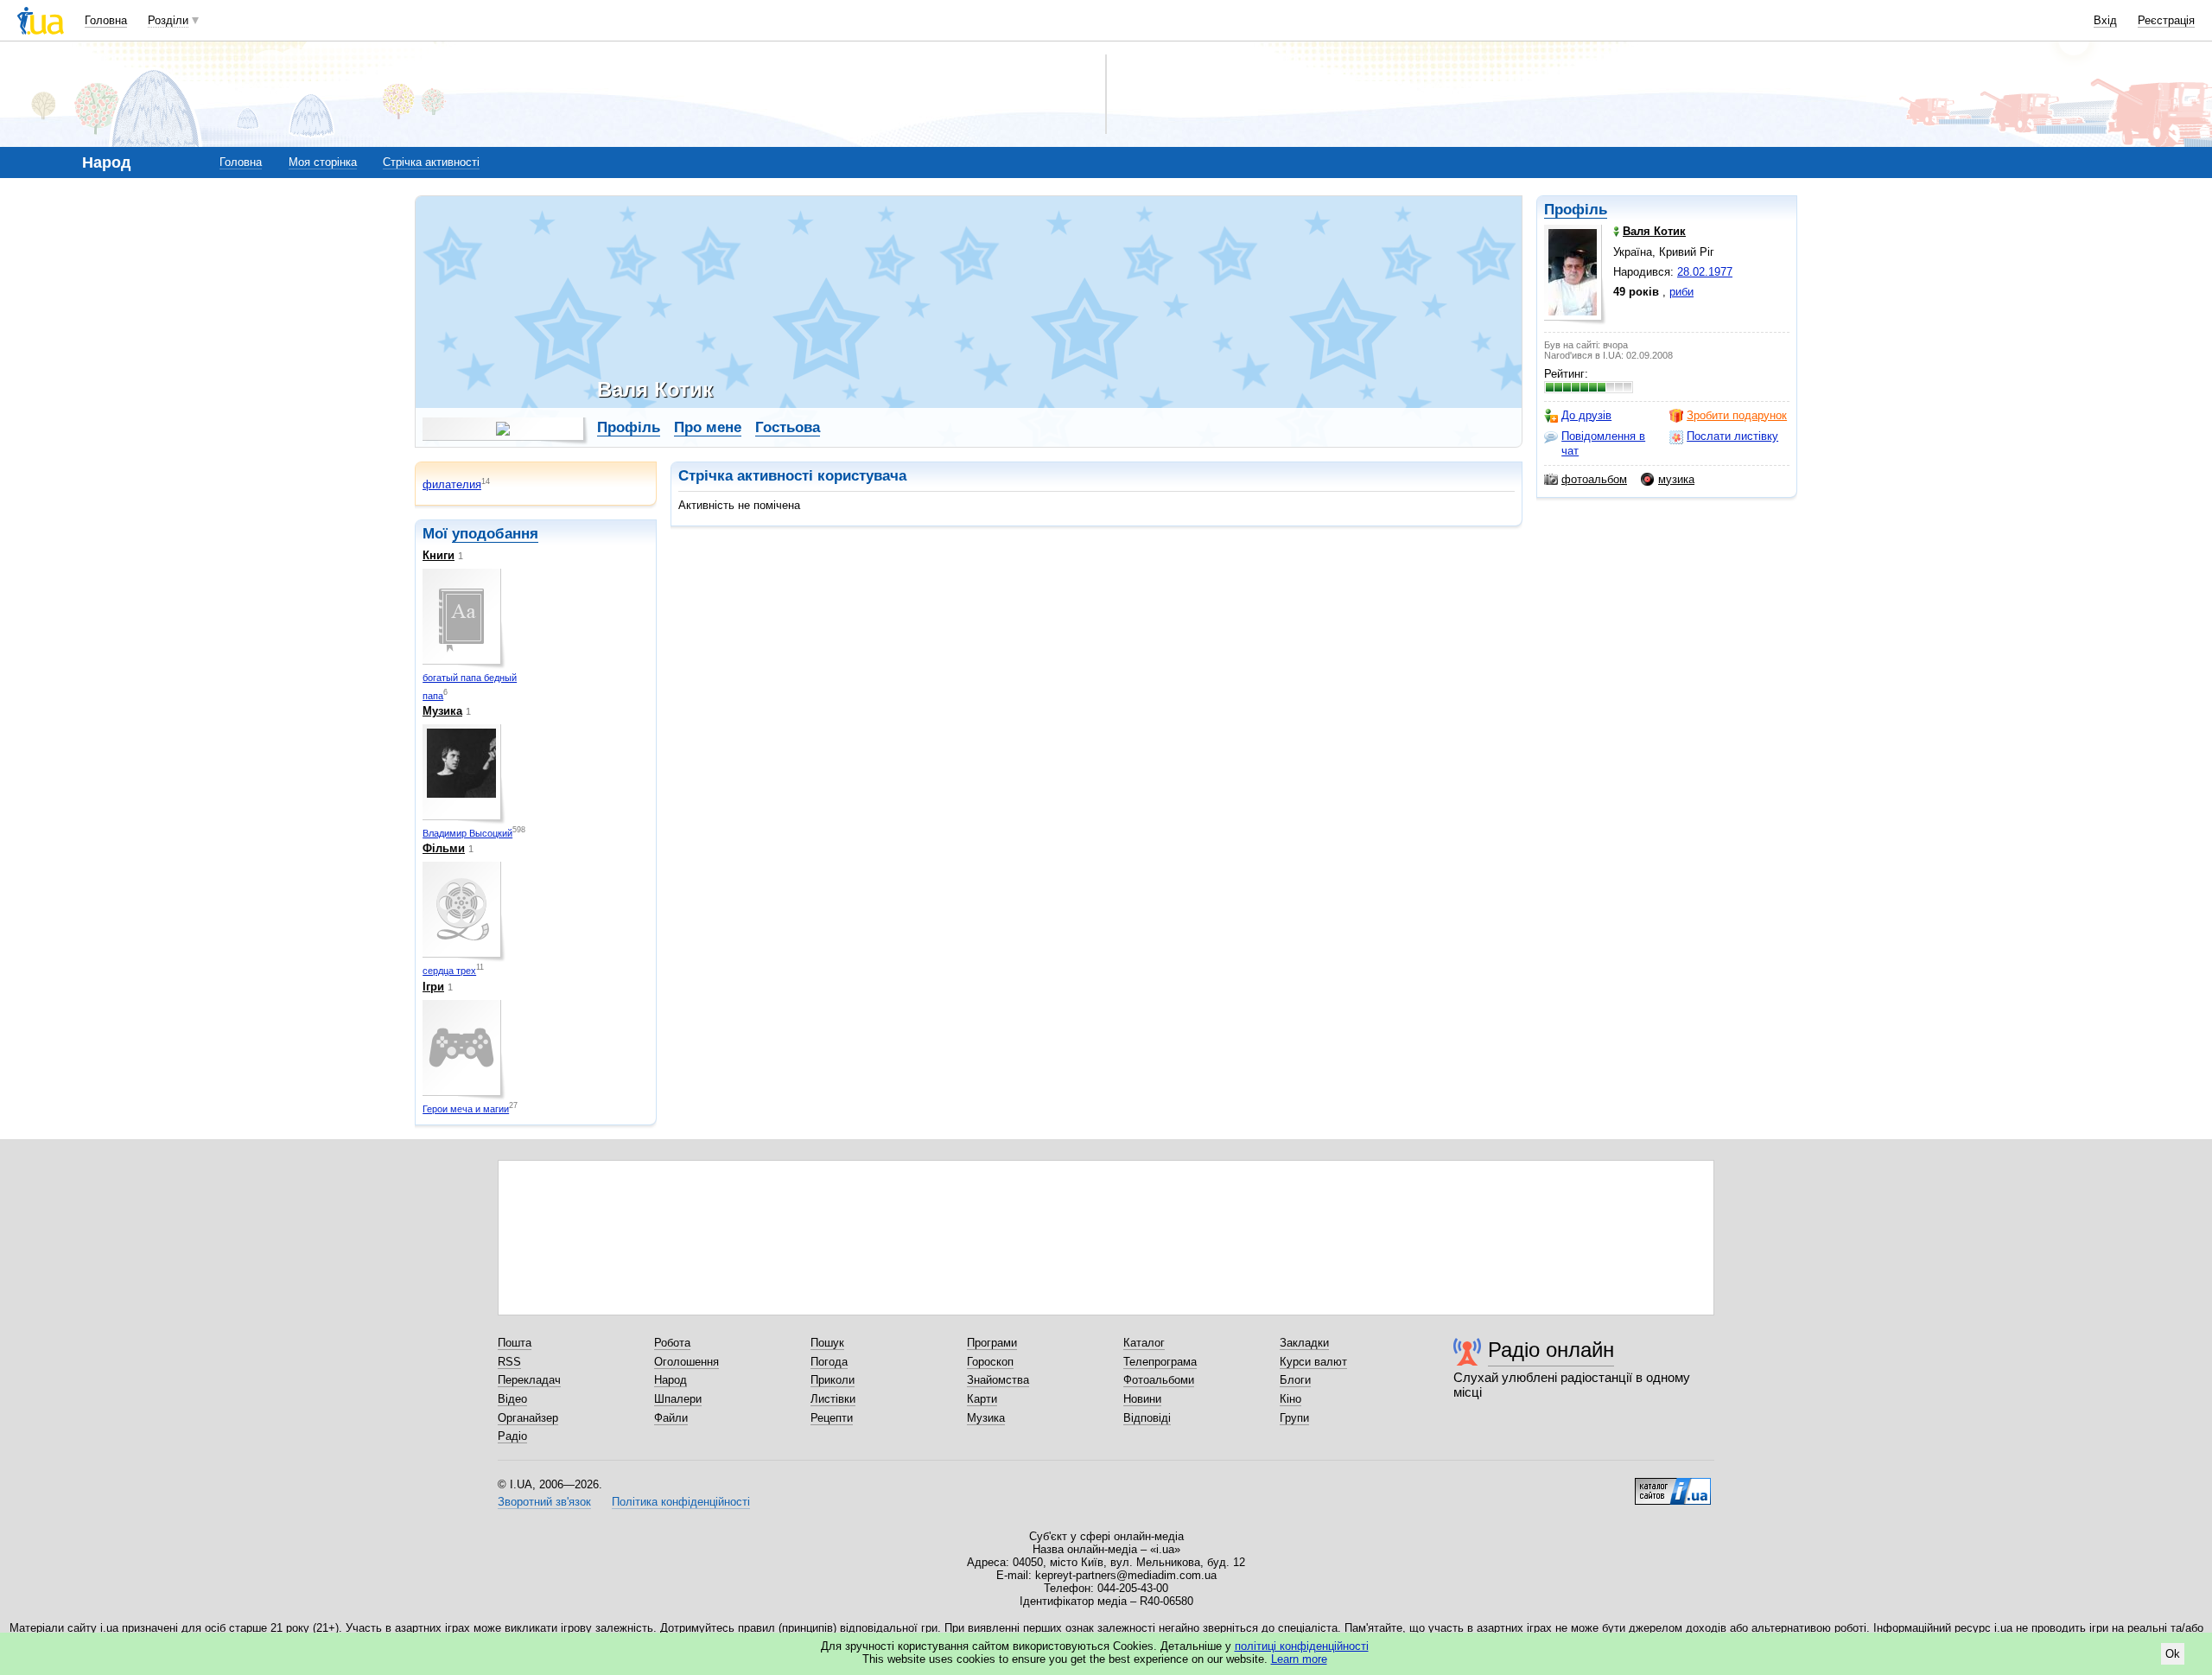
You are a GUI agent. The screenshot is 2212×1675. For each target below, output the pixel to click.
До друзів (1586, 415)
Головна (106, 20)
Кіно (1290, 1399)
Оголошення (686, 1362)
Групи (1294, 1418)
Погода (829, 1362)
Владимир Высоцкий (467, 833)
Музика (442, 711)
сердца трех (449, 971)
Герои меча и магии (466, 1109)
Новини (1142, 1399)
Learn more (1299, 1659)
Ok (2173, 1654)
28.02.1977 (1705, 272)
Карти (982, 1399)
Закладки (1304, 1343)
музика (1676, 479)
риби (1681, 292)
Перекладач (529, 1380)
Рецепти (832, 1418)
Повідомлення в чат (1603, 443)
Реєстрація (2166, 20)
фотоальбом (1594, 479)
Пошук (827, 1343)
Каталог (1144, 1343)
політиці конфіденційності (1302, 1646)
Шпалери (678, 1399)
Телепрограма (1160, 1362)
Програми (992, 1343)
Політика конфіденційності (681, 1502)
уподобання (495, 534)
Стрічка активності (431, 162)
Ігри (433, 987)
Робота (672, 1343)
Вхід (2105, 20)
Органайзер (528, 1418)
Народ (671, 1380)
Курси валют (1313, 1362)
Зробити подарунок (1737, 415)
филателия (452, 484)
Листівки (833, 1399)
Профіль (1576, 210)
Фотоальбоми (1159, 1380)
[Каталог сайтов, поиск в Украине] (1673, 1485)
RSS (509, 1362)
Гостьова (788, 427)
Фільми (444, 848)
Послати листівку (1732, 436)
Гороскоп (990, 1362)
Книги (439, 555)
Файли (671, 1418)
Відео (512, 1399)
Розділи (168, 20)
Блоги (1295, 1380)
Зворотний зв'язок (544, 1502)
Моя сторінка (323, 162)
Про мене (708, 427)
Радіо (512, 1436)
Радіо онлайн (1551, 1350)
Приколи (833, 1380)
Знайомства (998, 1380)
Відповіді (1147, 1418)
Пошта (515, 1343)
